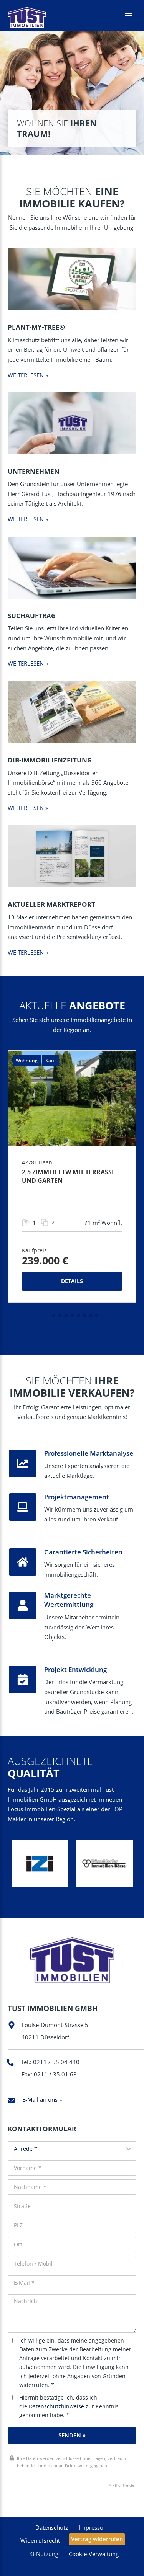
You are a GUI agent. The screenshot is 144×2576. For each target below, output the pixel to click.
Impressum (94, 2527)
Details (72, 1281)
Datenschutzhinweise (56, 2406)
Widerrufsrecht (40, 2540)
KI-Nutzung (44, 2554)
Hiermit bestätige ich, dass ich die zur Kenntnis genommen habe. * (69, 2406)
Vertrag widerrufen (97, 2539)
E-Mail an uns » (42, 2099)
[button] (48, 1316)
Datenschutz (52, 2527)
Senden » (72, 2435)
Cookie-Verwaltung (94, 2554)
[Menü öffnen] (128, 16)
